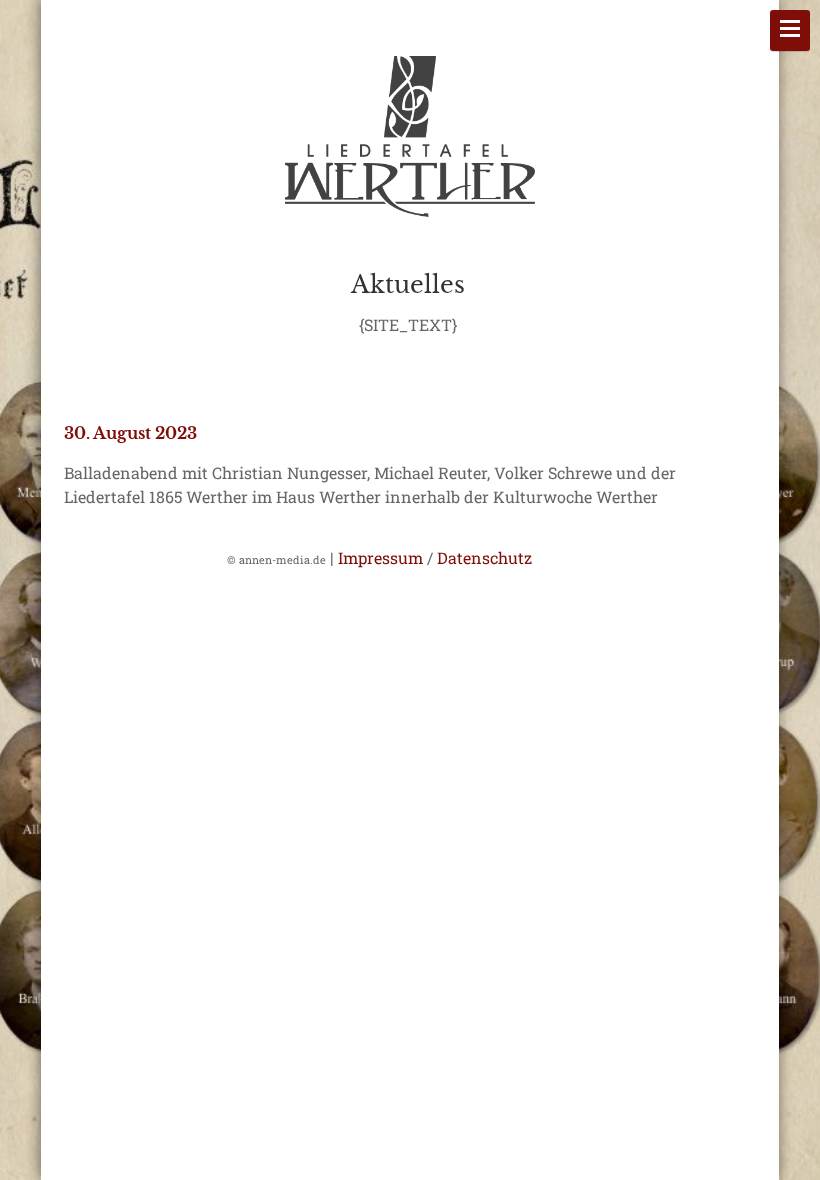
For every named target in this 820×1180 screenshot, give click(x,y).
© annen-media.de (276, 559)
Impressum (380, 557)
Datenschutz (484, 557)
